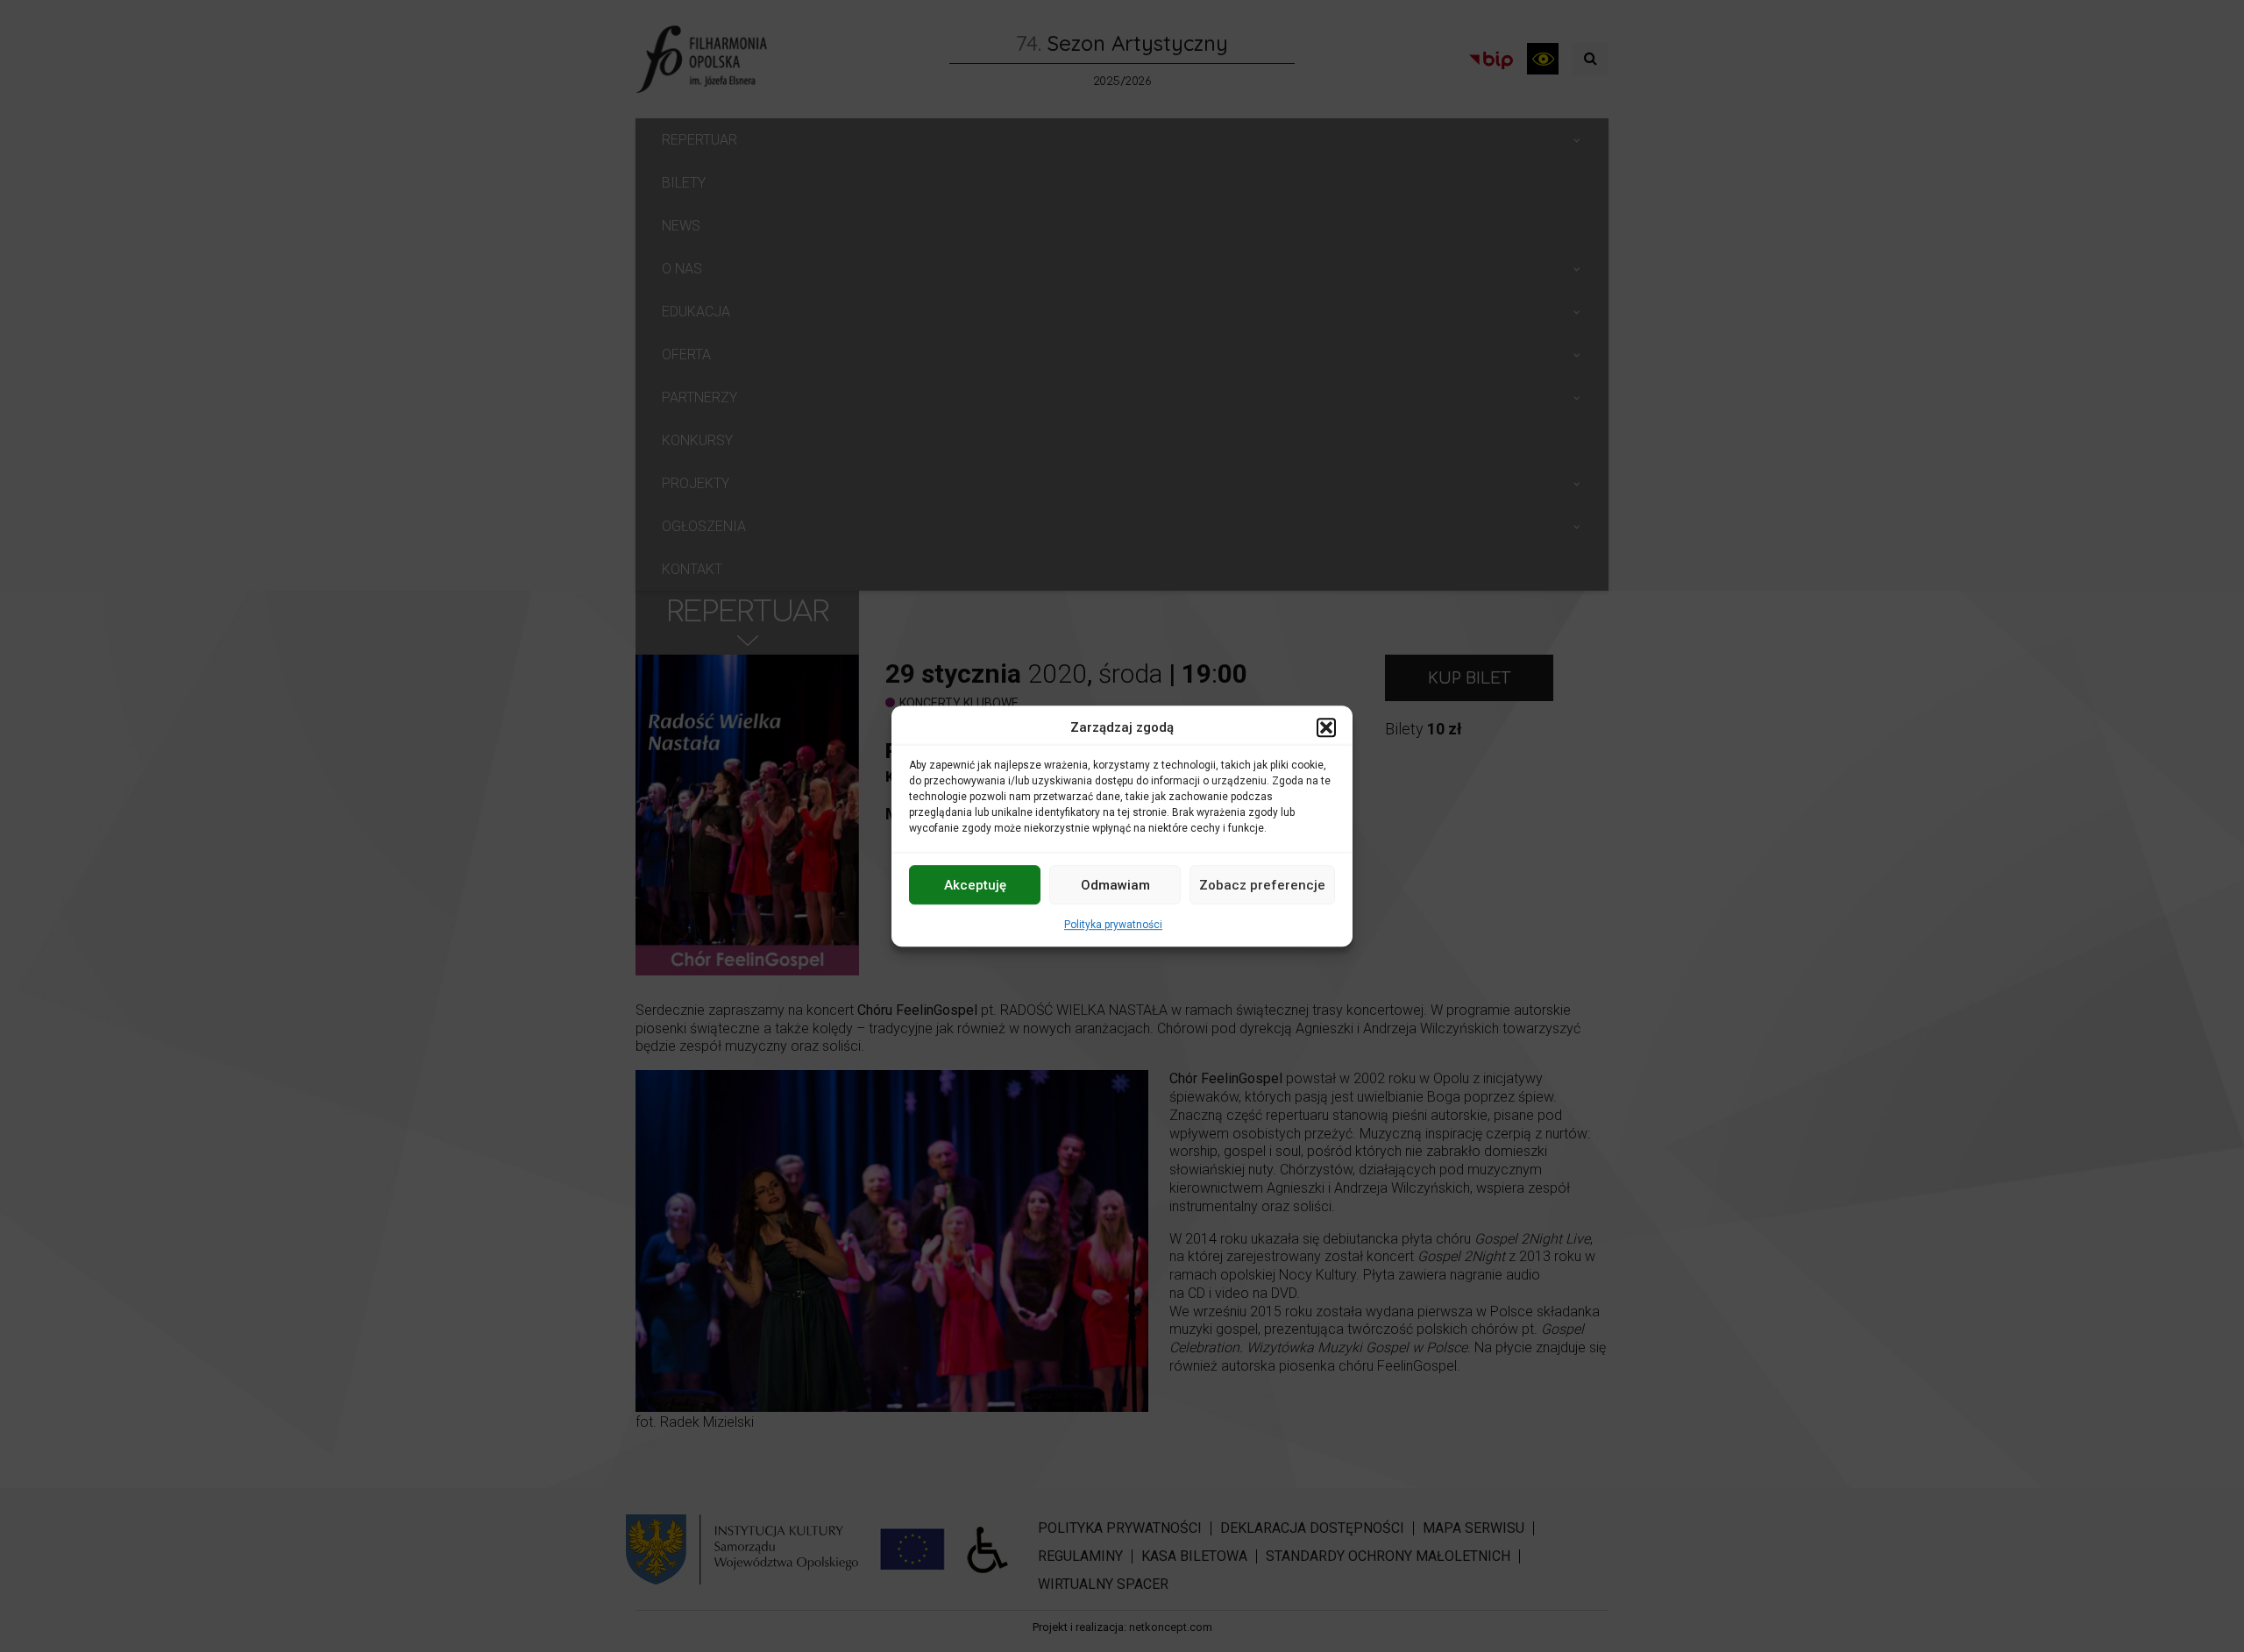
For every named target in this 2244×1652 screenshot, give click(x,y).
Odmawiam (1115, 885)
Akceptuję (975, 885)
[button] (1326, 727)
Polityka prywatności (1113, 925)
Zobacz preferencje (1262, 885)
